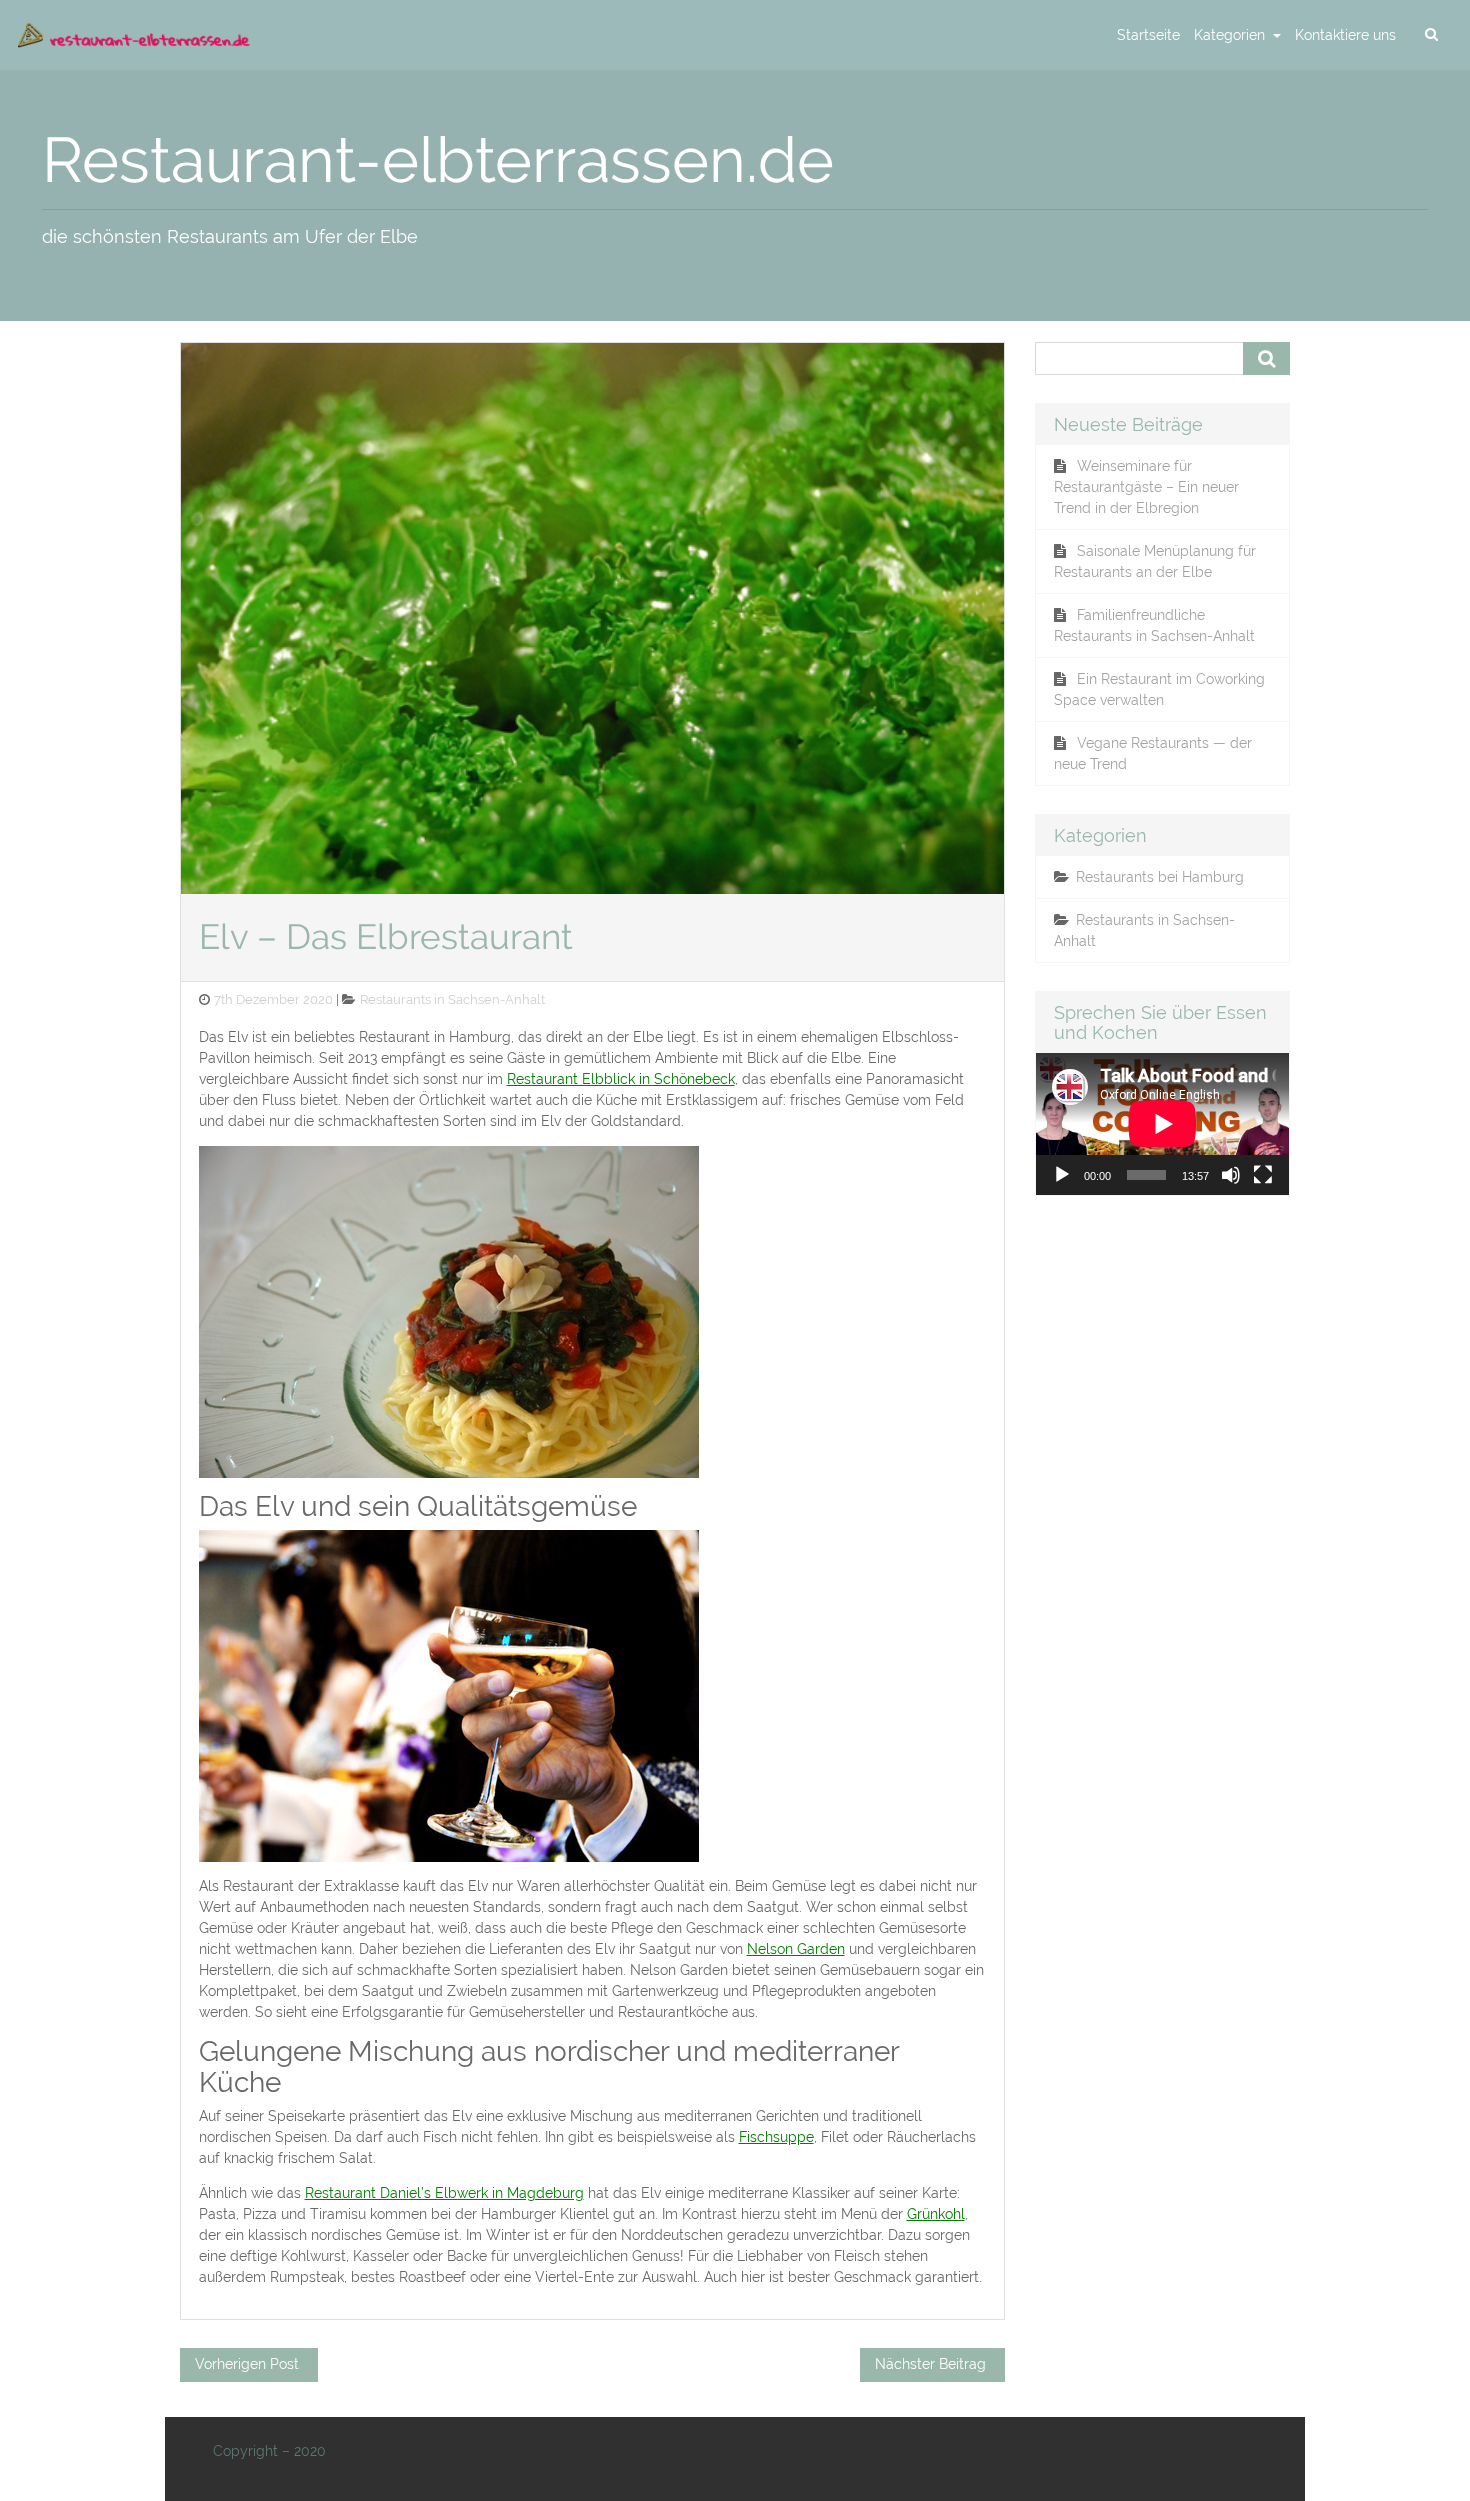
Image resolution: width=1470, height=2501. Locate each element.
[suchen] (1431, 35)
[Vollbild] (1263, 1175)
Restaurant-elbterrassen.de (438, 160)
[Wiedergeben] (1062, 1175)
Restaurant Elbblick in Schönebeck (621, 1079)
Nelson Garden (796, 1949)
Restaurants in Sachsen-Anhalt (452, 999)
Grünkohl (936, 2214)
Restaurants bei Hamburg (1160, 877)
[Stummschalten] (1231, 1175)
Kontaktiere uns (1345, 35)
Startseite (1148, 35)
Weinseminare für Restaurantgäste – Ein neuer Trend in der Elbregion (1146, 487)
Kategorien (1231, 35)
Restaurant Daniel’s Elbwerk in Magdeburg (444, 2193)
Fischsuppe (776, 2137)
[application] (1162, 1124)
